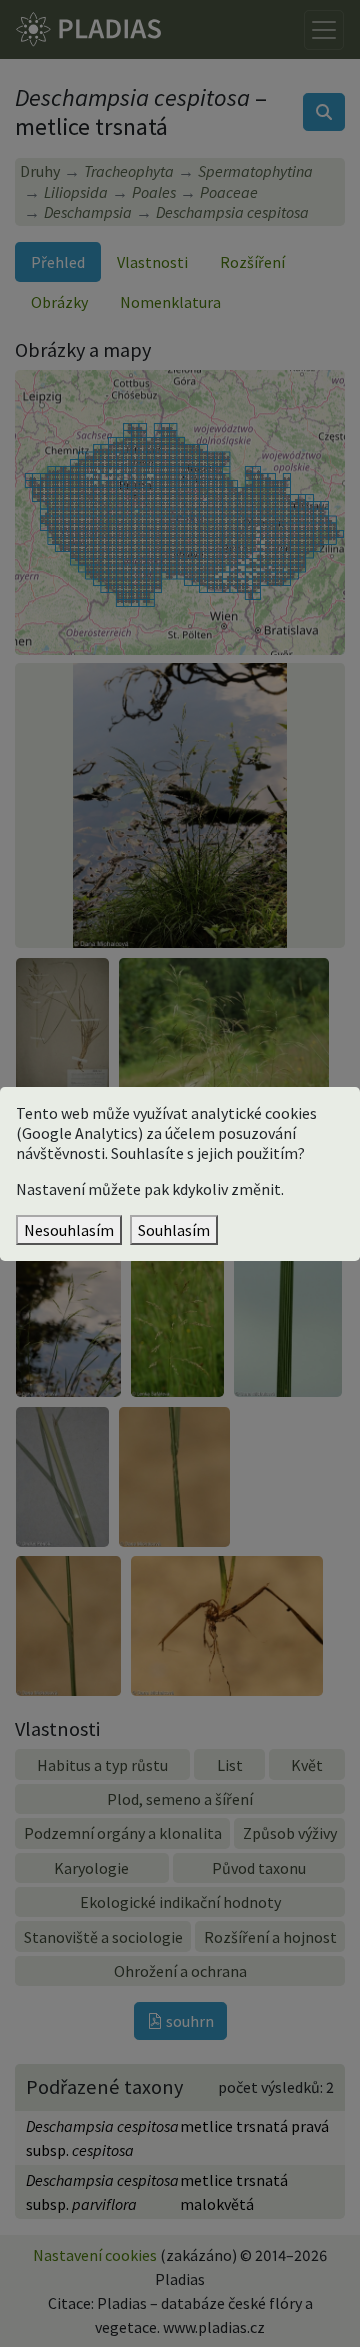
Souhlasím (174, 1230)
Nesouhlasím (69, 1230)
